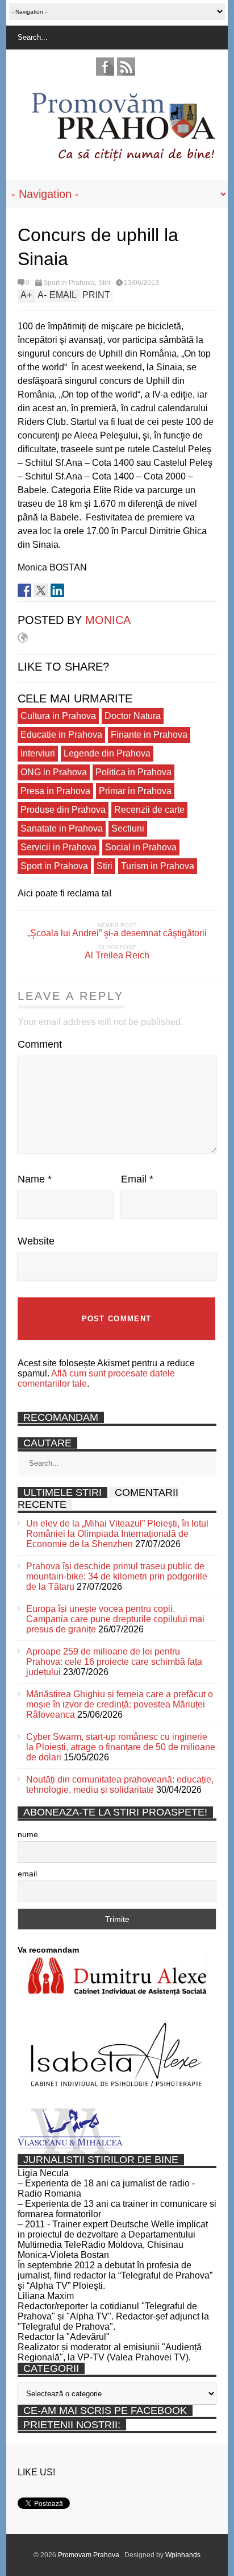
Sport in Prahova (69, 283)
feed (126, 67)
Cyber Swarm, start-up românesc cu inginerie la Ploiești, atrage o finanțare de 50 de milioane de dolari (121, 1747)
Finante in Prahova (149, 735)
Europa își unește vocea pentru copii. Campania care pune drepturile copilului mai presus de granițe (115, 1619)
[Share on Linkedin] (57, 590)
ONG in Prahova (54, 772)
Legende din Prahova (107, 753)
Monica (108, 620)
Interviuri (38, 753)
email (27, 1874)
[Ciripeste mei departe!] (41, 590)
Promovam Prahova (89, 2555)
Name (35, 1179)
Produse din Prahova (63, 810)
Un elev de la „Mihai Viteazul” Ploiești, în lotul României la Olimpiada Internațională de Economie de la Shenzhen (117, 1534)
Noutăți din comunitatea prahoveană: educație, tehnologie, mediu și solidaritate (120, 1785)
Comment (40, 1044)
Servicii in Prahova (58, 847)
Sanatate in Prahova (62, 828)
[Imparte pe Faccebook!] (24, 590)
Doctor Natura (133, 716)
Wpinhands (183, 2555)
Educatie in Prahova (61, 735)
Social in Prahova (141, 847)
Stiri (104, 283)
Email (137, 1179)
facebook (105, 67)
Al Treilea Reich (117, 955)
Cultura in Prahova (58, 716)
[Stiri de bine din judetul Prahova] (123, 158)
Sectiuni (128, 828)
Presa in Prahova (55, 791)
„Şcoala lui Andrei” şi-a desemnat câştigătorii (117, 933)
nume (28, 1834)
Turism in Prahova (158, 866)
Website (36, 1241)
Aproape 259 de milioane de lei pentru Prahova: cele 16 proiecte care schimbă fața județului (114, 1662)
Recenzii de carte (149, 810)
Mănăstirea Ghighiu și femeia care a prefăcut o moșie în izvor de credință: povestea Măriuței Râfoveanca (120, 1704)
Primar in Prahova (135, 791)
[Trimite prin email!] (74, 590)
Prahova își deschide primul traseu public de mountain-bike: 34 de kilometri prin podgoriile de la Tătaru (117, 1576)
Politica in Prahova (133, 772)
